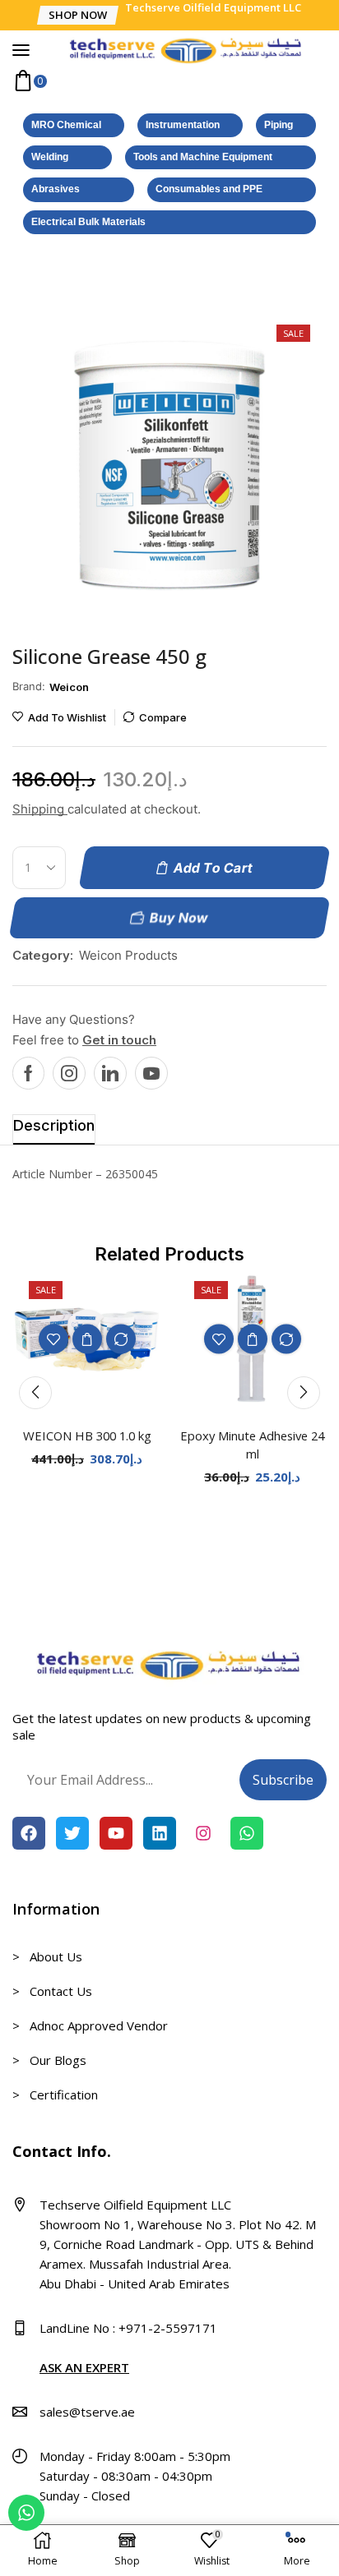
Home (30, 275)
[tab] (54, 1129)
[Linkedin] (110, 1073)
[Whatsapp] (247, 1833)
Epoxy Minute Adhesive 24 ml (252, 1445)
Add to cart (87, 1339)
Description (54, 1125)
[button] (77, 15)
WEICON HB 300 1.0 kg (87, 1435)
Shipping (40, 809)
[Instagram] (69, 1073)
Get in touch (119, 1040)
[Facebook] (28, 1073)
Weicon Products (106, 275)
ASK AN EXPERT (84, 2367)
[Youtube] (151, 1073)
